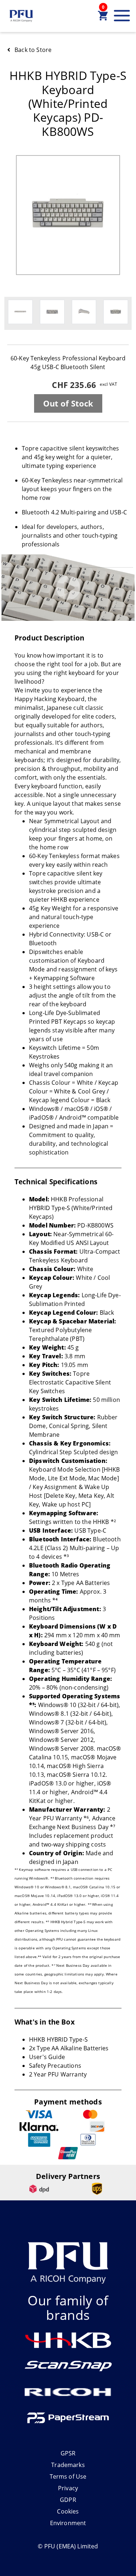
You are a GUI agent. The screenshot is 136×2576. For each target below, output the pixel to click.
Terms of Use (68, 2476)
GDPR (68, 2500)
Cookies (68, 2511)
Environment (68, 2523)
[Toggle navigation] (122, 16)
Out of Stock (68, 403)
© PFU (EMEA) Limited (68, 2546)
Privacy (68, 2488)
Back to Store (33, 50)
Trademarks (68, 2465)
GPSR (68, 2453)
